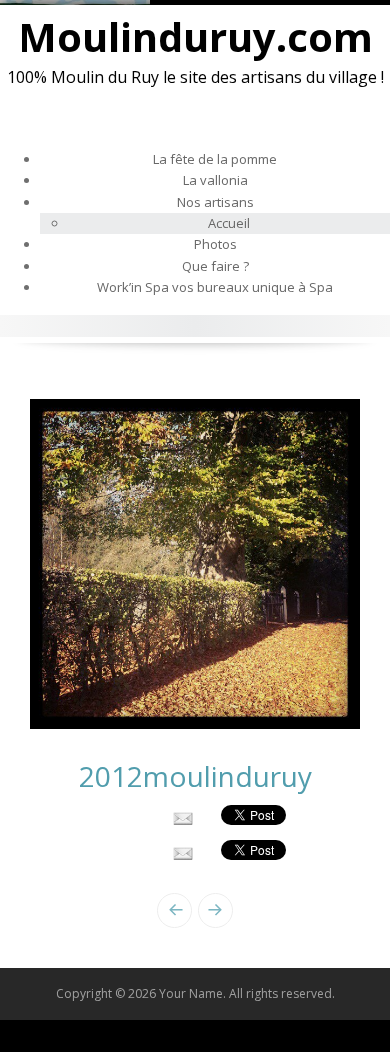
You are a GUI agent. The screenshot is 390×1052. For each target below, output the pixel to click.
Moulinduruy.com (195, 36)
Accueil (229, 223)
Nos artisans (215, 202)
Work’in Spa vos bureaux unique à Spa (215, 287)
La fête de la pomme (215, 159)
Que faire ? (215, 266)
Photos (215, 244)
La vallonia (215, 180)
